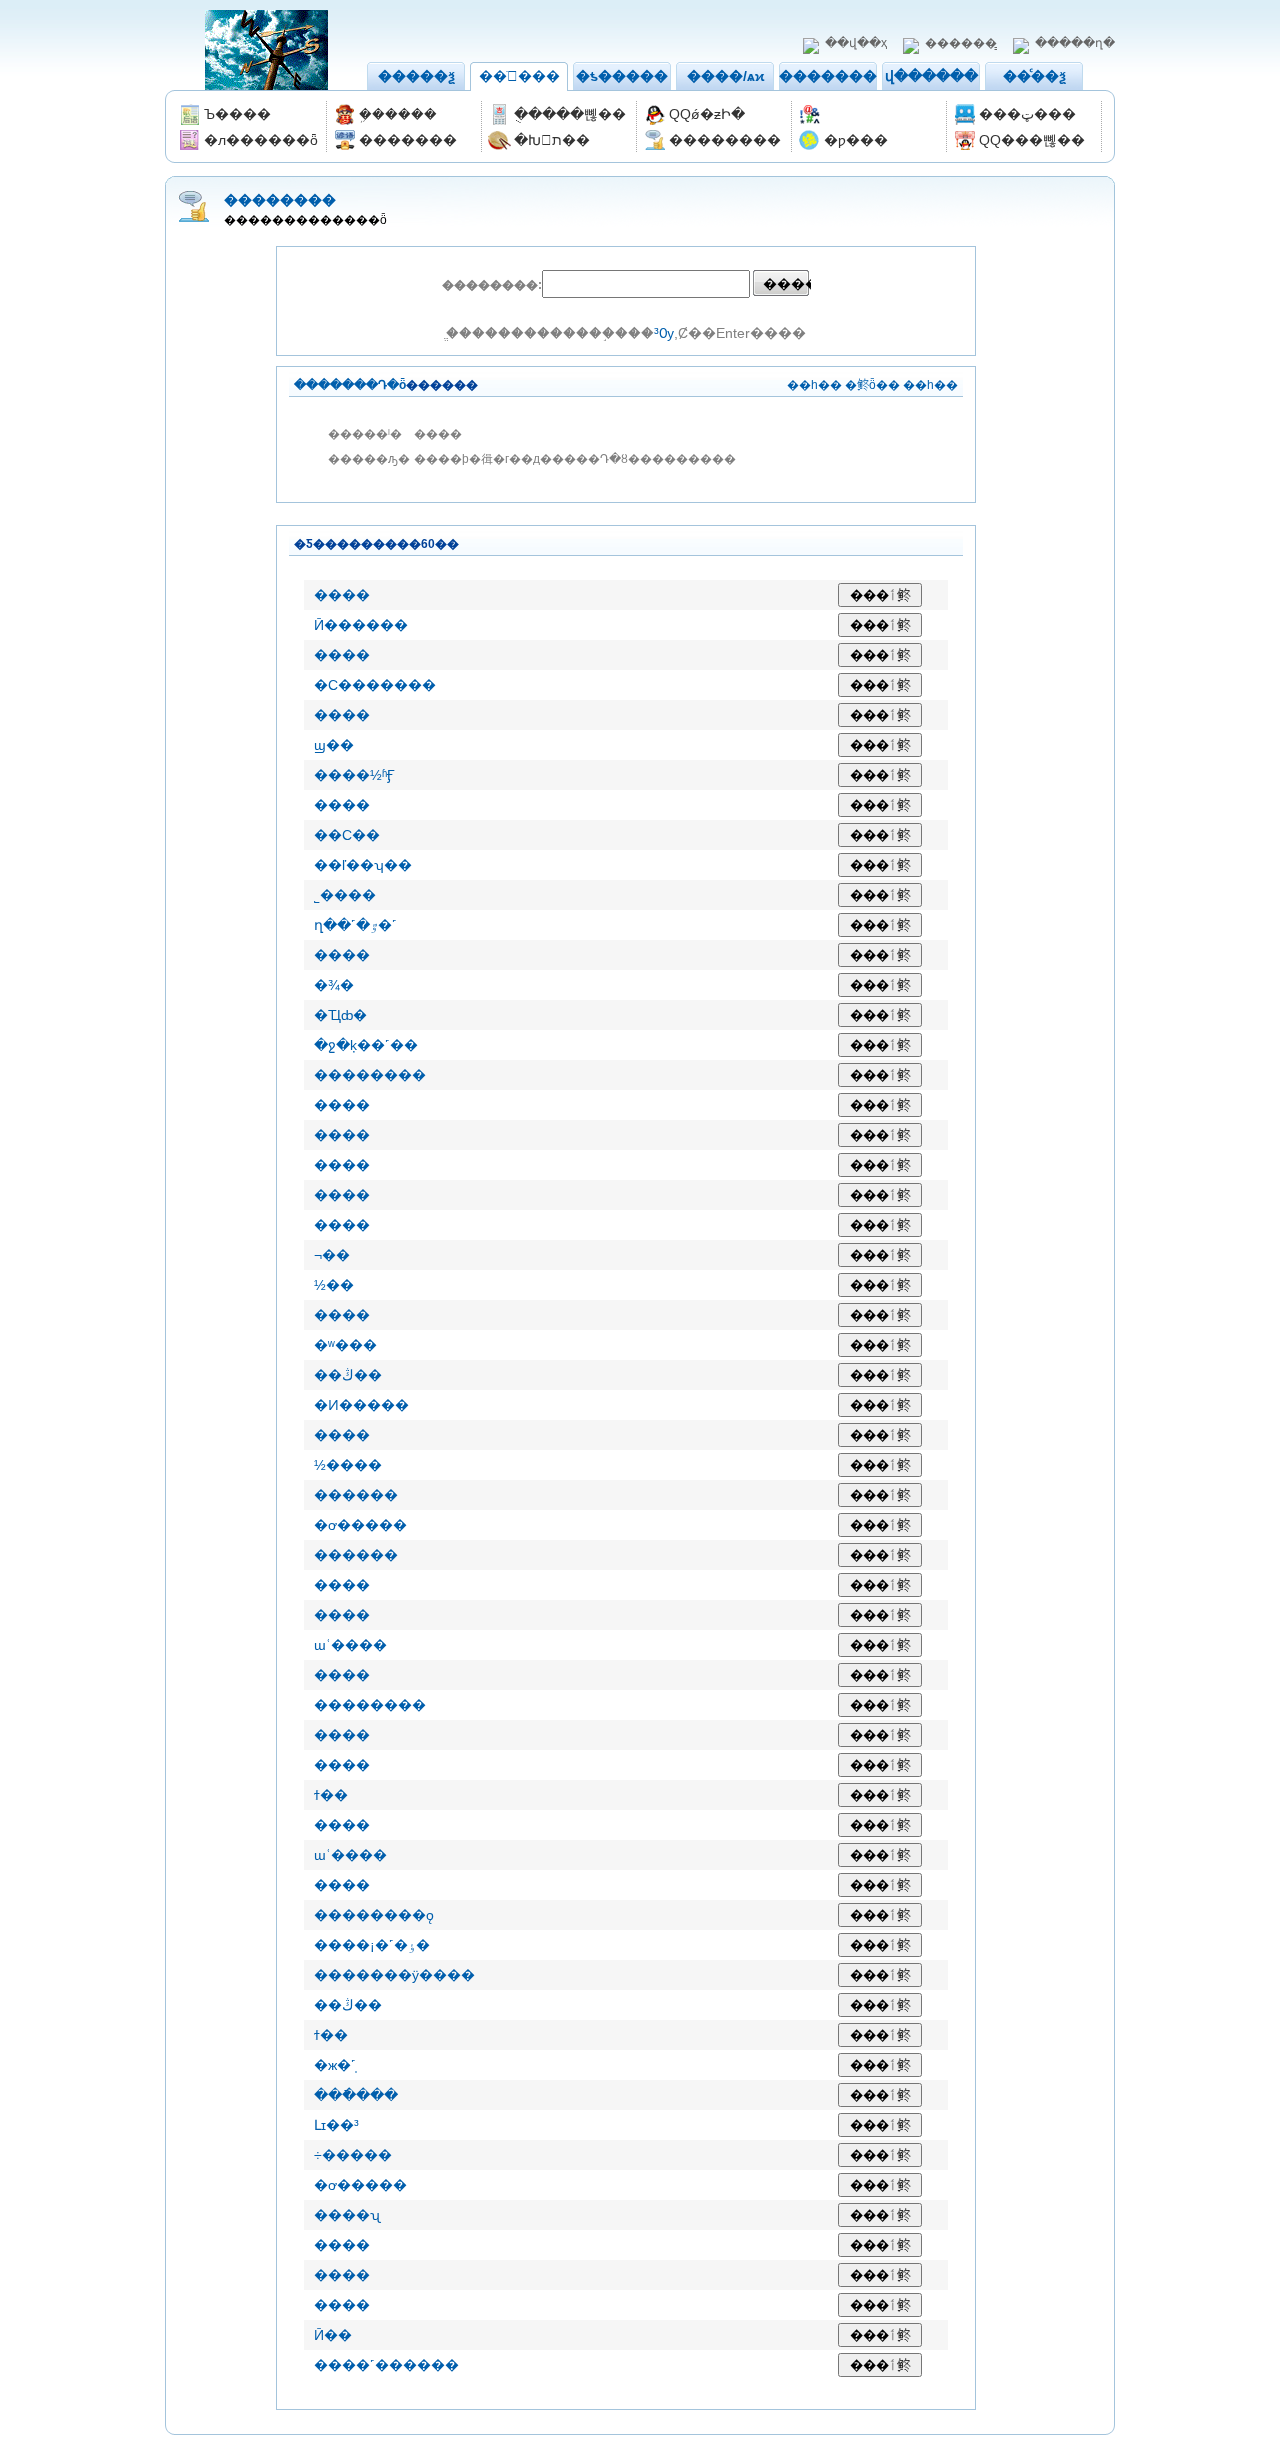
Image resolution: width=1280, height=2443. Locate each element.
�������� (835, 76)
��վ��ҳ (856, 43)
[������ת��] (870, 114)
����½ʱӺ (354, 775)
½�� (334, 1285)
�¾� (334, 985)
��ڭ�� (348, 1375)
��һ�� (814, 385)
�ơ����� (360, 1525)
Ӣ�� (333, 2335)
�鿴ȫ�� (872, 385)
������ (356, 1495)
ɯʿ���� (350, 1645)
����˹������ (386, 2365)
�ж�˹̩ (335, 2065)
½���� (348, 1465)
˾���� (345, 895)
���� (342, 595)
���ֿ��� (356, 2095)
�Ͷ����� (361, 1405)
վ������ (931, 76)
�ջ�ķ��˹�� (366, 1045)
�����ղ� (1075, 43)
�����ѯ (416, 76)
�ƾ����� (622, 76)
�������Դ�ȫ (350, 385)
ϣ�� (334, 745)
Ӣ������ (361, 625)
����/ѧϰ (725, 76)
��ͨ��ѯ (1034, 76)
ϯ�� (331, 1795)
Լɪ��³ (336, 2125)
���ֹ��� (519, 76)
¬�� (332, 1255)
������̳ (961, 43)
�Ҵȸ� (340, 1015)
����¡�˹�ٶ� (372, 1945)
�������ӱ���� (394, 1975)
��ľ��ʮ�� (363, 865)
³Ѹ (664, 333)
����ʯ (347, 2215)
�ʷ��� (345, 1345)
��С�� (347, 835)
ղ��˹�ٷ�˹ (355, 925)
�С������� (375, 685)
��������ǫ (374, 1915)
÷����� (353, 2155)
